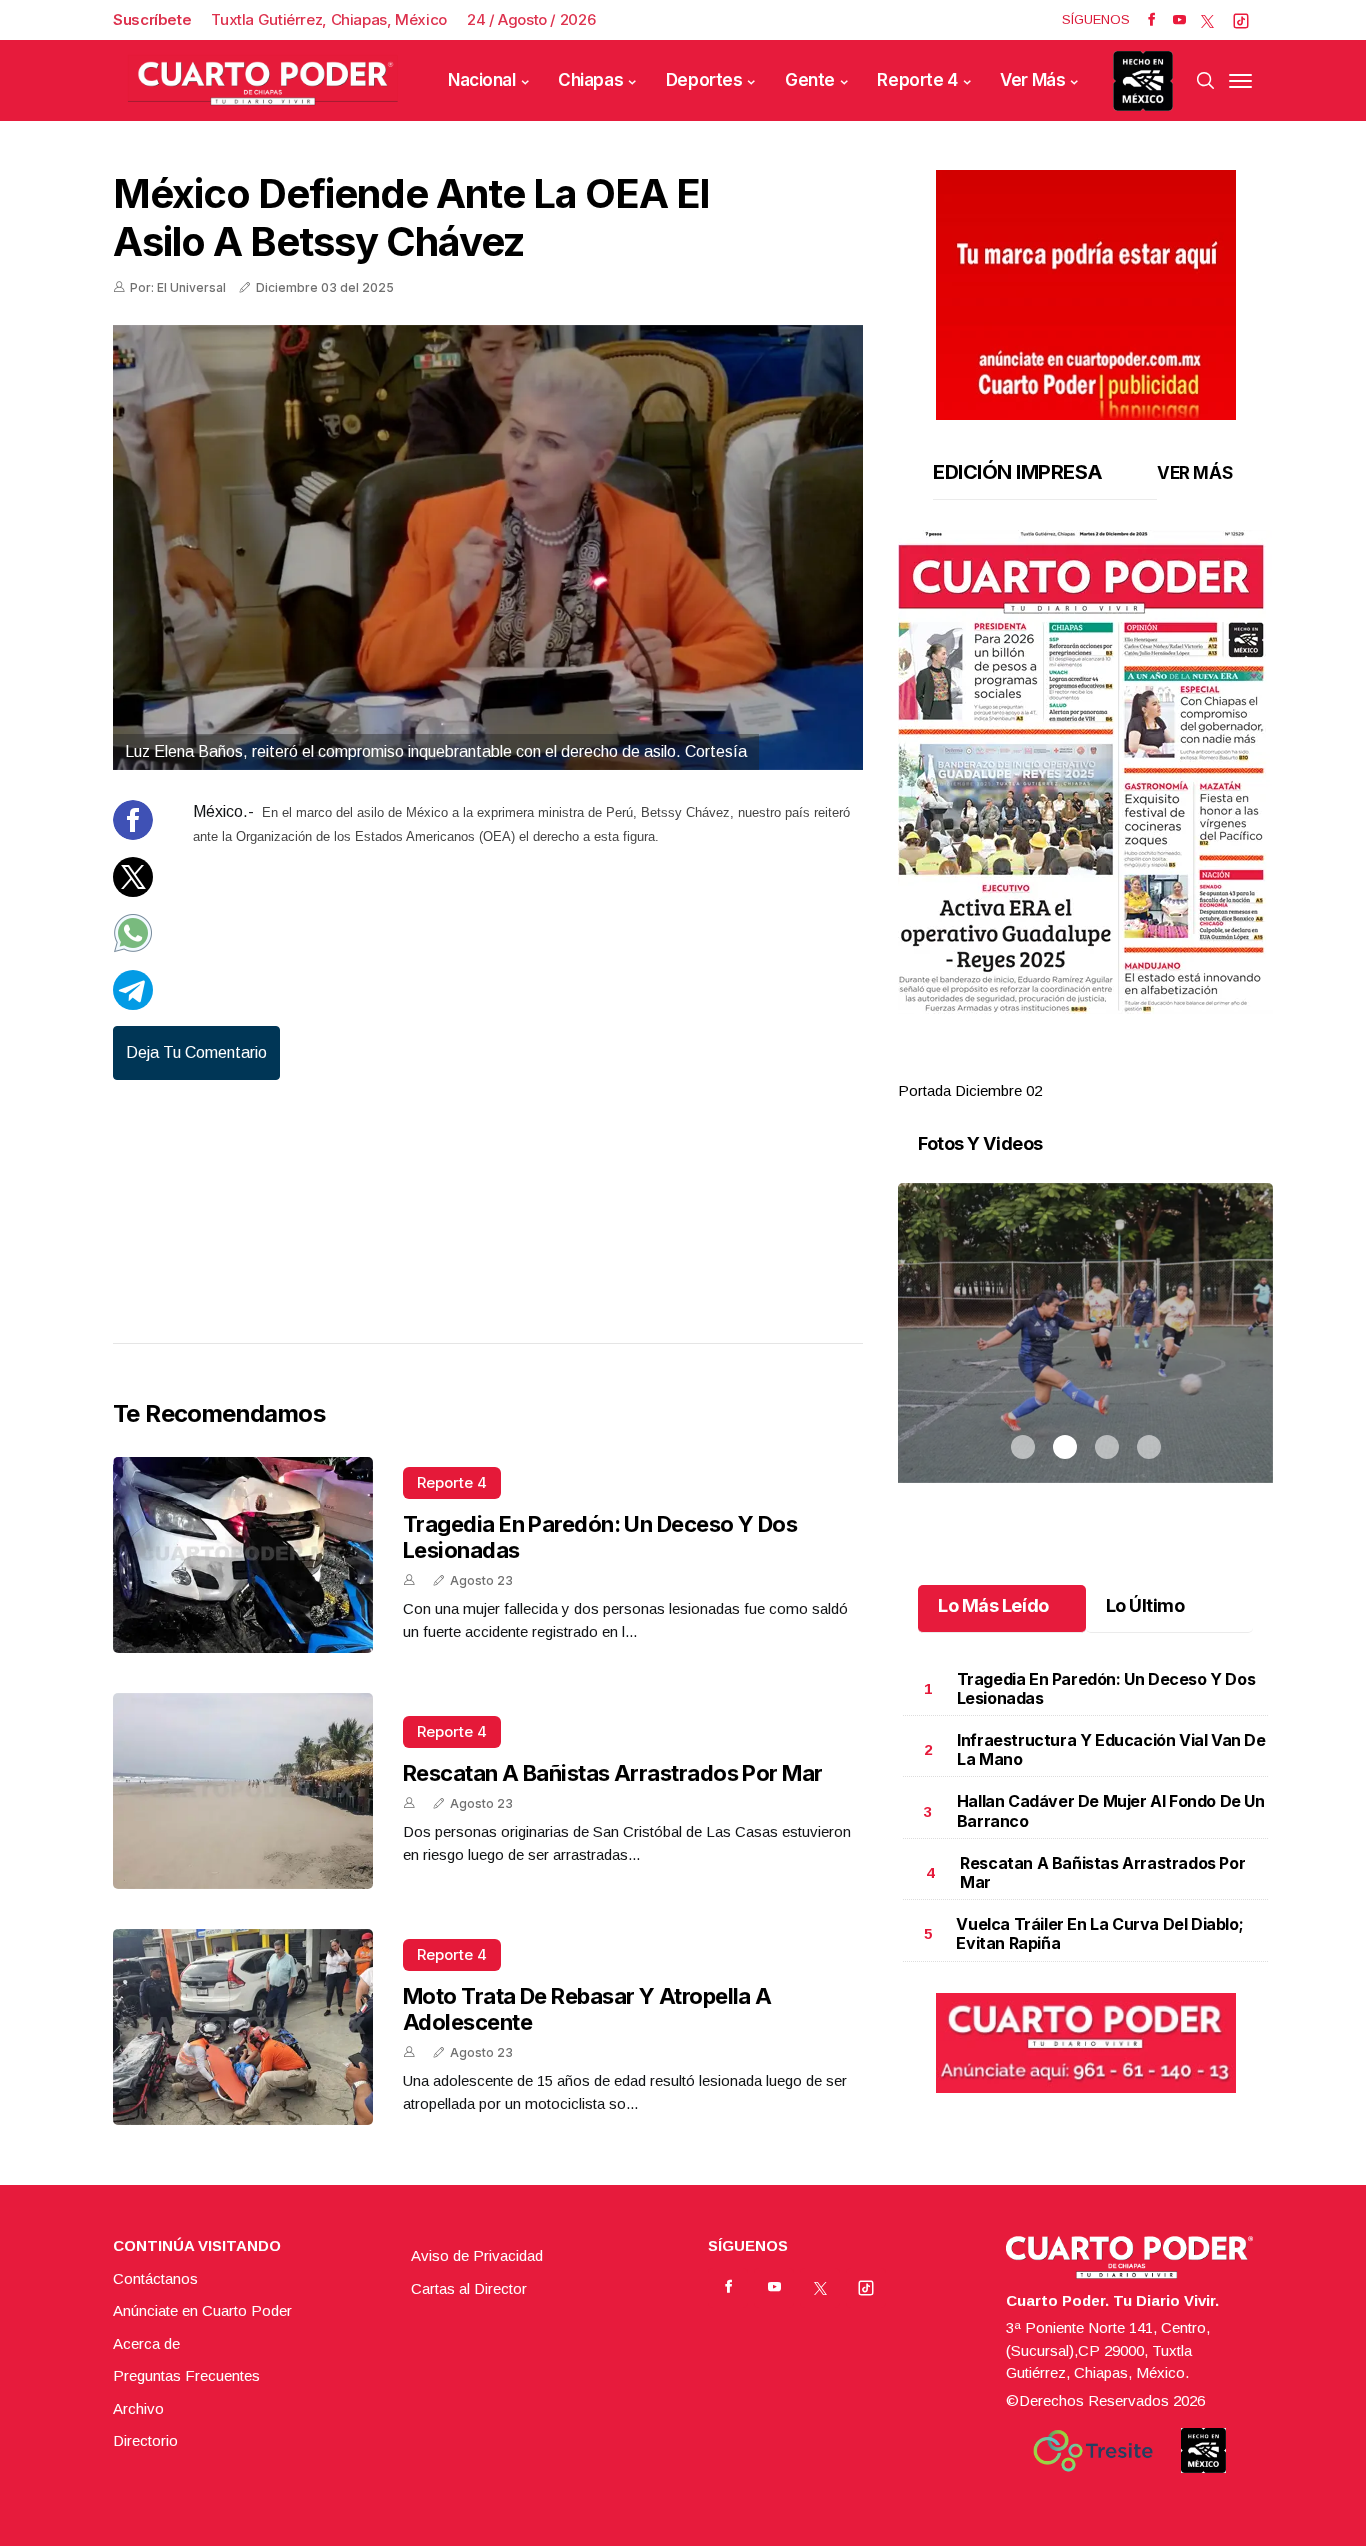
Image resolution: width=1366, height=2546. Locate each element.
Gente (810, 80)
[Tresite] (1093, 2451)
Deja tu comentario (196, 1052)
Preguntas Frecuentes (186, 2375)
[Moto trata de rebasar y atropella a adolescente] (243, 2027)
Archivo (138, 2408)
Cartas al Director (469, 2288)
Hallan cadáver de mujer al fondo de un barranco (1111, 1810)
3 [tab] (1107, 1067)
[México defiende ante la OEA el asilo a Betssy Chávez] (488, 547)
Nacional (482, 80)
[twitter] (1207, 20)
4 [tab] (1149, 1067)
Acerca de (146, 2343)
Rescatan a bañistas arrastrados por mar (613, 1773)
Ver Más (1032, 80)
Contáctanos (155, 2278)
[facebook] (1151, 20)
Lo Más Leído (993, 1605)
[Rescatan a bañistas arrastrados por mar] (243, 1791)
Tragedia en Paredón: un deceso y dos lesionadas (1106, 1688)
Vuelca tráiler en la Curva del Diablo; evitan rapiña (1099, 1933)
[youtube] (1179, 20)
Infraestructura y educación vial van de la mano (1111, 1749)
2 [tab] (1065, 1067)
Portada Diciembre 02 (970, 1090)
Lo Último (1145, 1605)
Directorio (145, 2440)
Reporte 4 (917, 80)
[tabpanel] (1085, 816)
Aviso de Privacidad (477, 2255)
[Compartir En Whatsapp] (133, 947)
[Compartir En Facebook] (133, 834)
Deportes (704, 80)
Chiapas (590, 80)
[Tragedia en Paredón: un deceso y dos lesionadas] (243, 1555)
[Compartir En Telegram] (133, 1004)
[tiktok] (1241, 20)
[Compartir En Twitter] (133, 891)
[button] (1085, 772)
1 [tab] (1023, 1067)
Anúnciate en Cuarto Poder (202, 2310)
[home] (263, 80)
